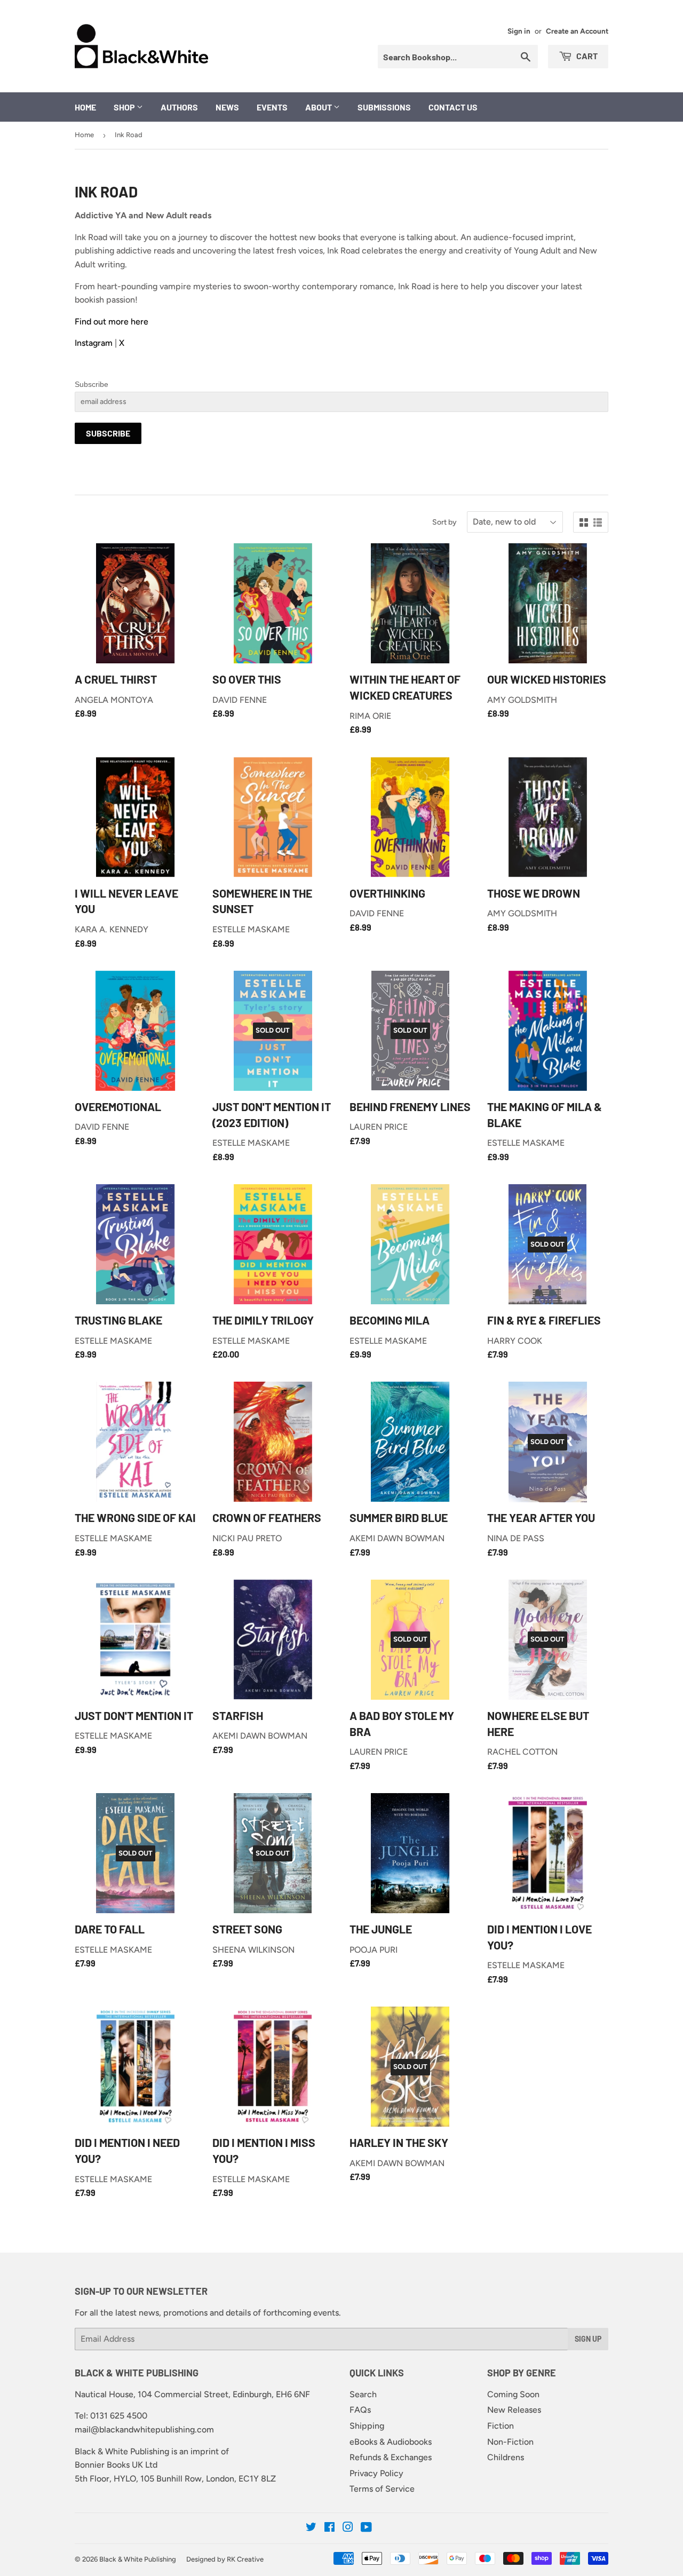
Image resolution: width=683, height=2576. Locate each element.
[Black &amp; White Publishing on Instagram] (348, 2528)
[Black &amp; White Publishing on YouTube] (366, 2528)
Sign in (519, 31)
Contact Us (453, 107)
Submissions (384, 107)
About (319, 107)
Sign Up (588, 2339)
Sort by (444, 522)
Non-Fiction (510, 2442)
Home (85, 107)
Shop (125, 107)
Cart (586, 56)
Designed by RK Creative (225, 2559)
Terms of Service (382, 2489)
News (227, 107)
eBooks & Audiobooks (391, 2442)
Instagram (94, 343)
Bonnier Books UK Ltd (116, 2465)
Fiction (501, 2426)
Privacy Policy (376, 2473)
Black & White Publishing (138, 2559)
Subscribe (92, 384)
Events (272, 107)
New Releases (514, 2410)
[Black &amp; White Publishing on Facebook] (329, 2528)
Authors (179, 107)
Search (363, 2394)
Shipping (367, 2426)
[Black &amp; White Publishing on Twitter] (311, 2528)
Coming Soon (513, 2394)
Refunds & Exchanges (391, 2457)
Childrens (506, 2457)
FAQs (360, 2410)
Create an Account (577, 31)
